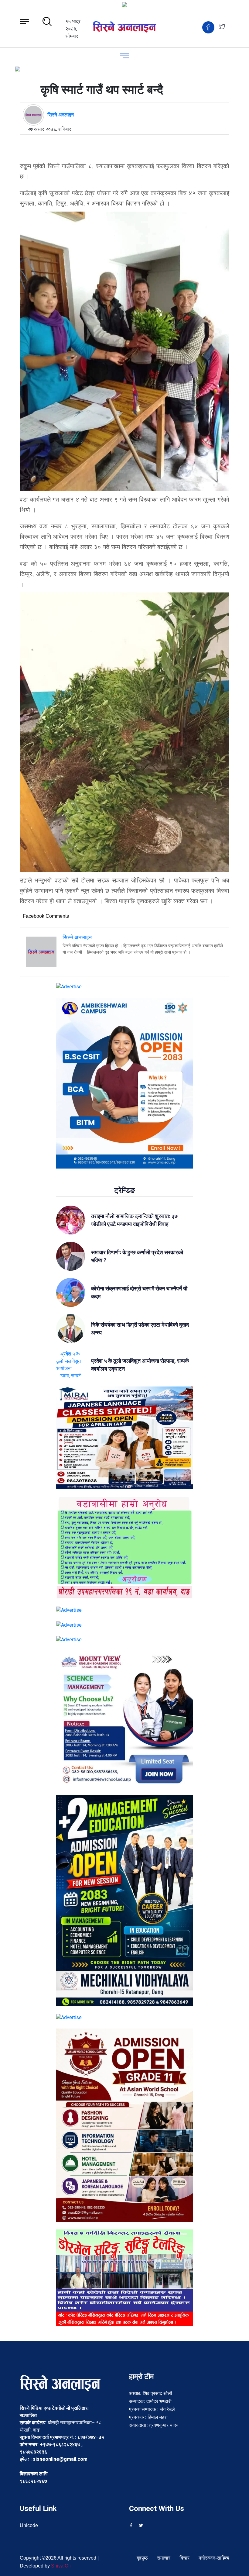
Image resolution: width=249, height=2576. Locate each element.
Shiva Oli (61, 2566)
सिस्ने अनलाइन (61, 115)
